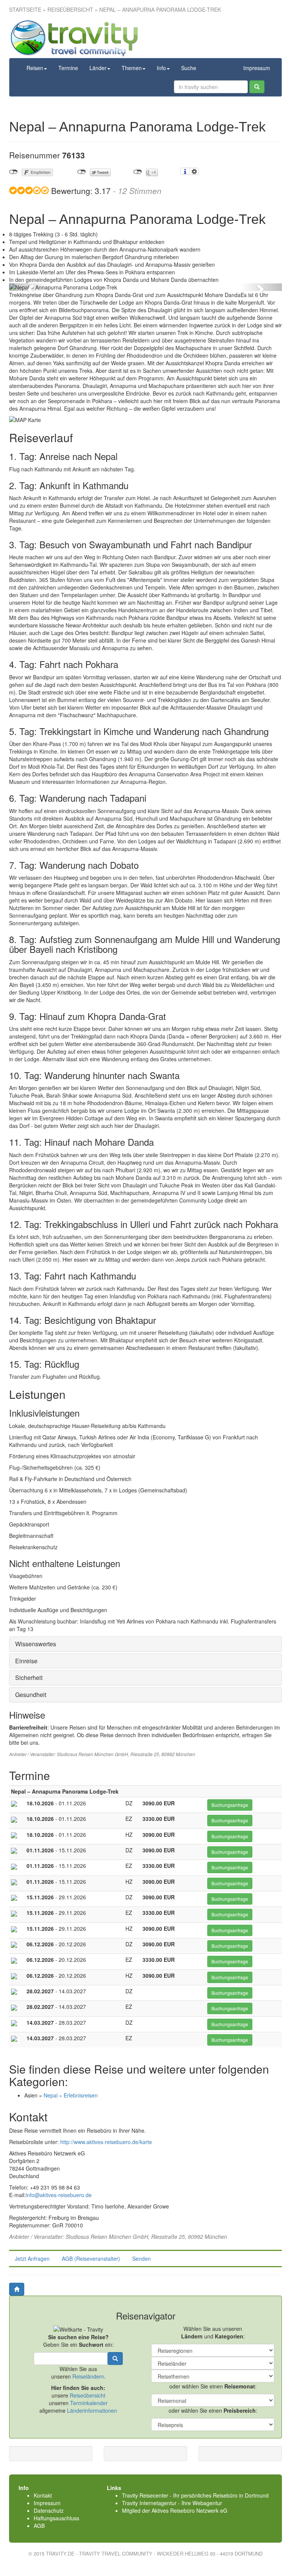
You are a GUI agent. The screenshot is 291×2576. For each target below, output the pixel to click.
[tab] (145, 1644)
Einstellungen (194, 171)
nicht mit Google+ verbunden (138, 172)
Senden (142, 2258)
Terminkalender (89, 2403)
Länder (98, 68)
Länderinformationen (92, 2410)
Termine (68, 68)
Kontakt (43, 2495)
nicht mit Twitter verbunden (82, 172)
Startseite (25, 9)
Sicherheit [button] (29, 1677)
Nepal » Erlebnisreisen (71, 2095)
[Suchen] (257, 87)
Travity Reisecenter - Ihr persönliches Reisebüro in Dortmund (195, 2495)
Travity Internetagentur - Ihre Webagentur (172, 2503)
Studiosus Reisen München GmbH (92, 1754)
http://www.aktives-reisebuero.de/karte (106, 2142)
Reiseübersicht (70, 9)
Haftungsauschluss (56, 2518)
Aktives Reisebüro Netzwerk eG (189, 2510)
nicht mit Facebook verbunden (13, 172)
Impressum (257, 68)
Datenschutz (49, 2510)
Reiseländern (88, 2376)
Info (161, 68)
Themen (132, 68)
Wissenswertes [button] (36, 1644)
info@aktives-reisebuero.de (59, 2195)
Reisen (35, 68)
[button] (30, 287)
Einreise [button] (26, 1661)
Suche (189, 68)
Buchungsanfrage (230, 1805)
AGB (39, 2526)
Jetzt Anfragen (32, 2258)
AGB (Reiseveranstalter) (91, 2258)
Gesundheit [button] (31, 1695)
